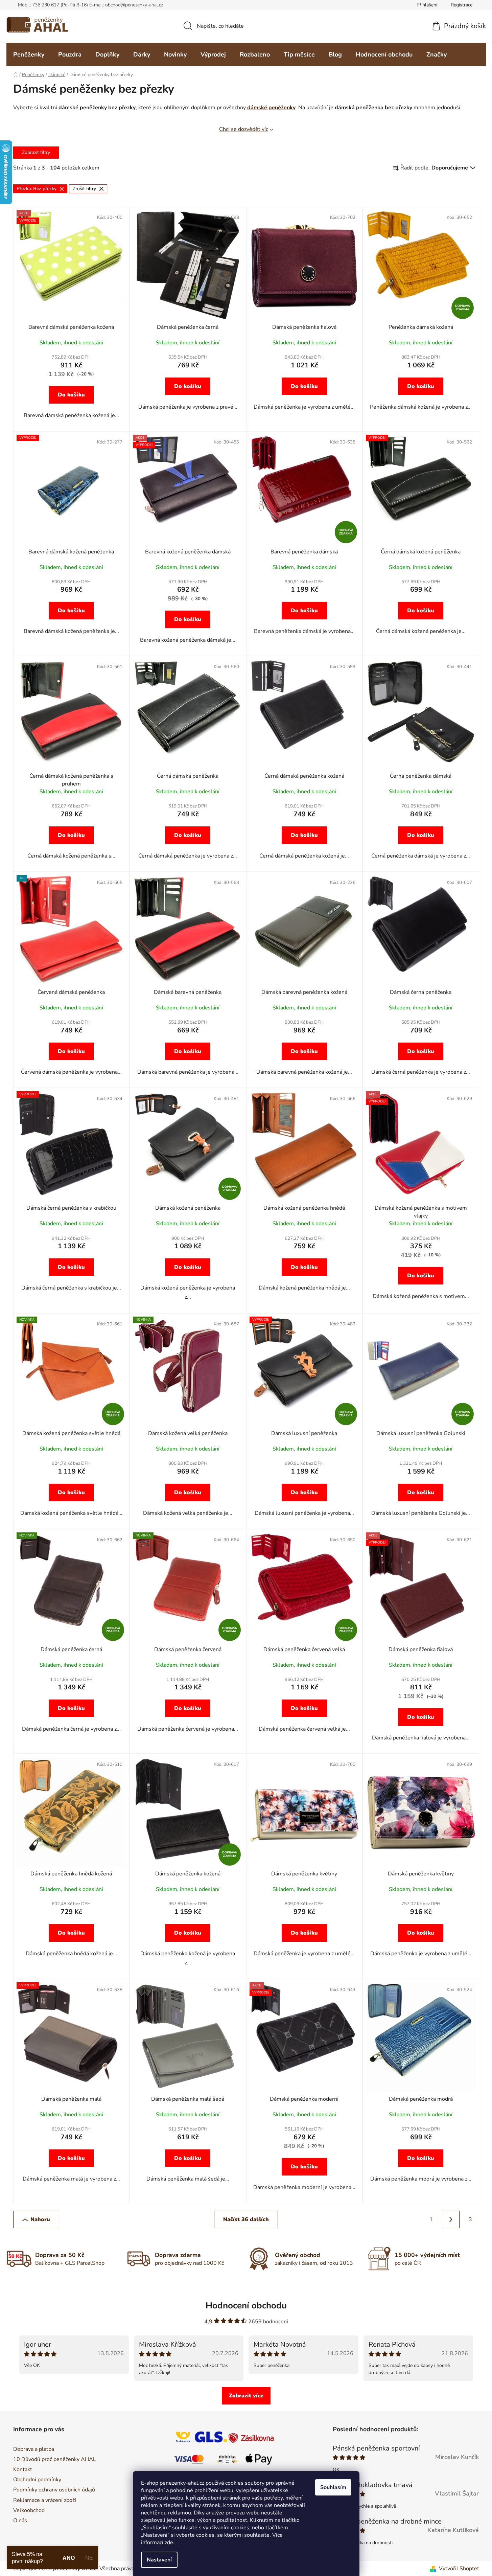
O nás (20, 2521)
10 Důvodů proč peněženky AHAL (55, 2459)
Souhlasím (333, 2487)
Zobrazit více (246, 2396)
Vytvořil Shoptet (459, 2569)
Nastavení (159, 2560)
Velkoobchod (29, 2510)
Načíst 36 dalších (246, 2219)
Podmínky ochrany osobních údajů (54, 2490)
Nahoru (40, 2219)
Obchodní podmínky (37, 2480)
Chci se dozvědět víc (244, 129)
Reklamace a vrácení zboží (45, 2500)
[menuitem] (29, 54)
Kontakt (23, 2469)
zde (169, 2543)
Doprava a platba (34, 2449)
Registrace (462, 5)
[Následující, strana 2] (451, 2219)
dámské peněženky (271, 108)
